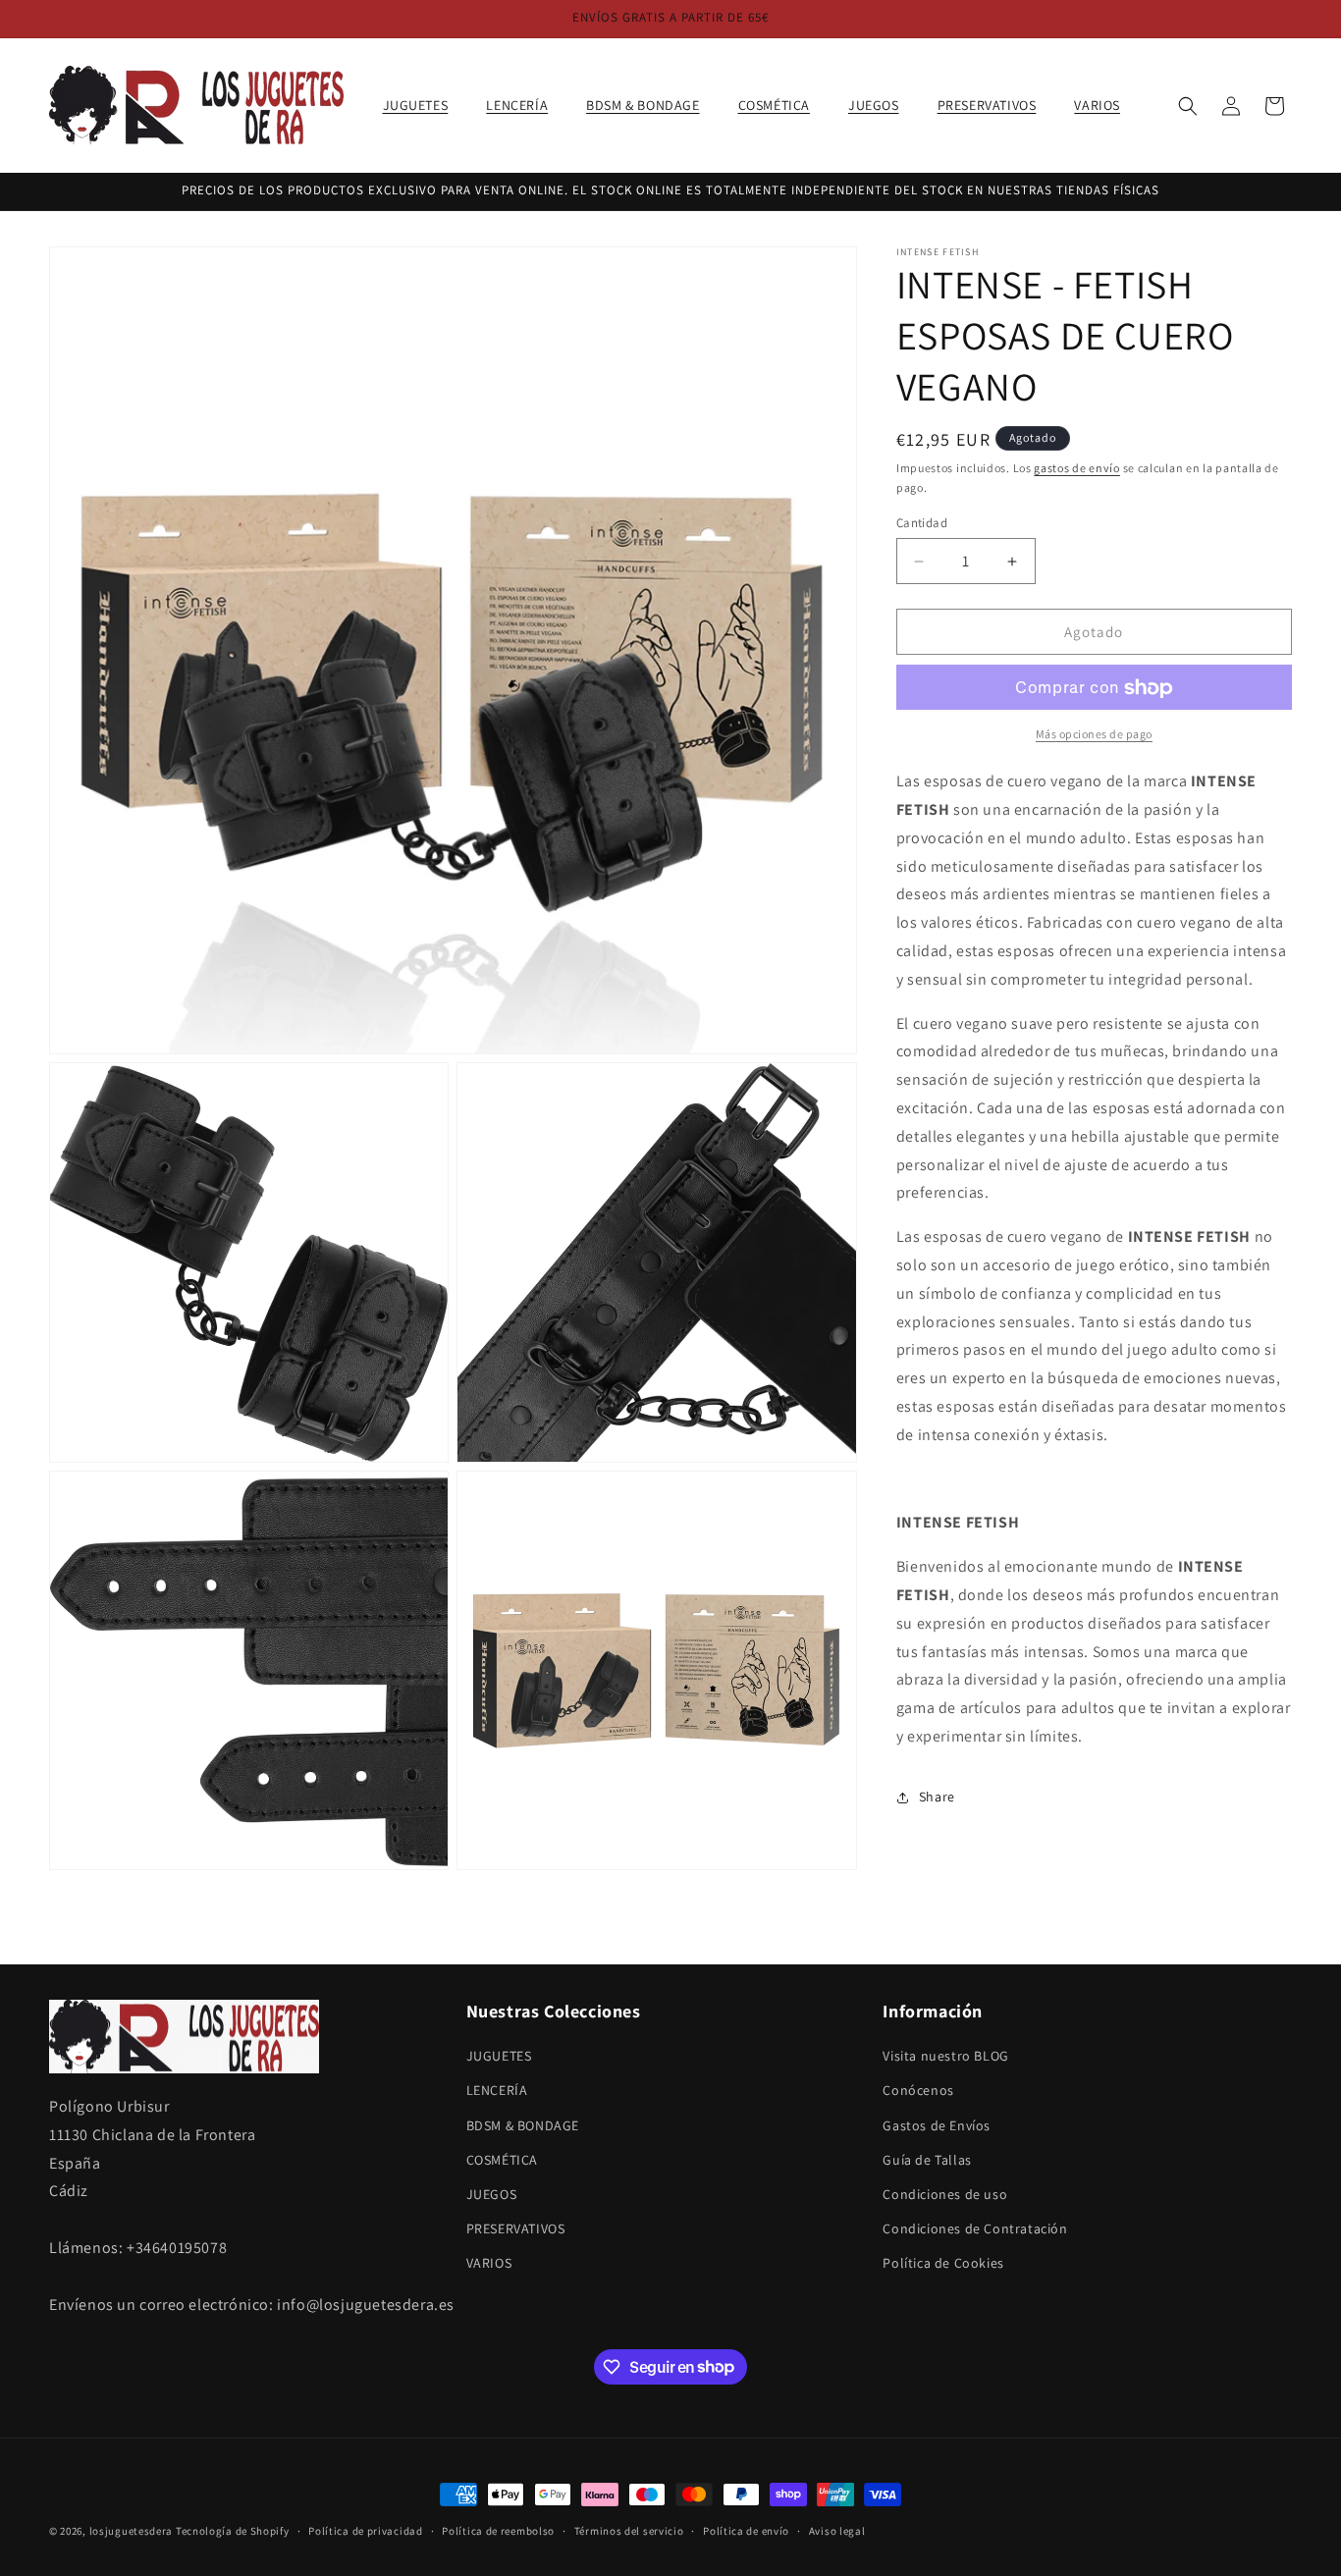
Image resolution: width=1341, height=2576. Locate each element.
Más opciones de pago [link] (1094, 735)
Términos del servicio (629, 2530)
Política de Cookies (943, 2264)
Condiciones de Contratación (975, 2228)
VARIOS (489, 2264)
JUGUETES (499, 2056)
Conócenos (918, 2091)
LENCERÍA (497, 2091)
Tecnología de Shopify (233, 2531)
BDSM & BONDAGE (523, 2125)
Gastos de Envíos (937, 2125)
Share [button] (937, 1797)
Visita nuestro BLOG (945, 2056)
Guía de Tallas (927, 2160)
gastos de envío (1077, 468)
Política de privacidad (365, 2530)
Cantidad (922, 523)
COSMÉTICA (502, 2160)
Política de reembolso (498, 2530)
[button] (423, 105)
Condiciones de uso (945, 2194)
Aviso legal (837, 2530)
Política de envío (746, 2530)
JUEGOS (492, 2194)
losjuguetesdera (132, 2531)
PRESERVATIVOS (516, 2228)
